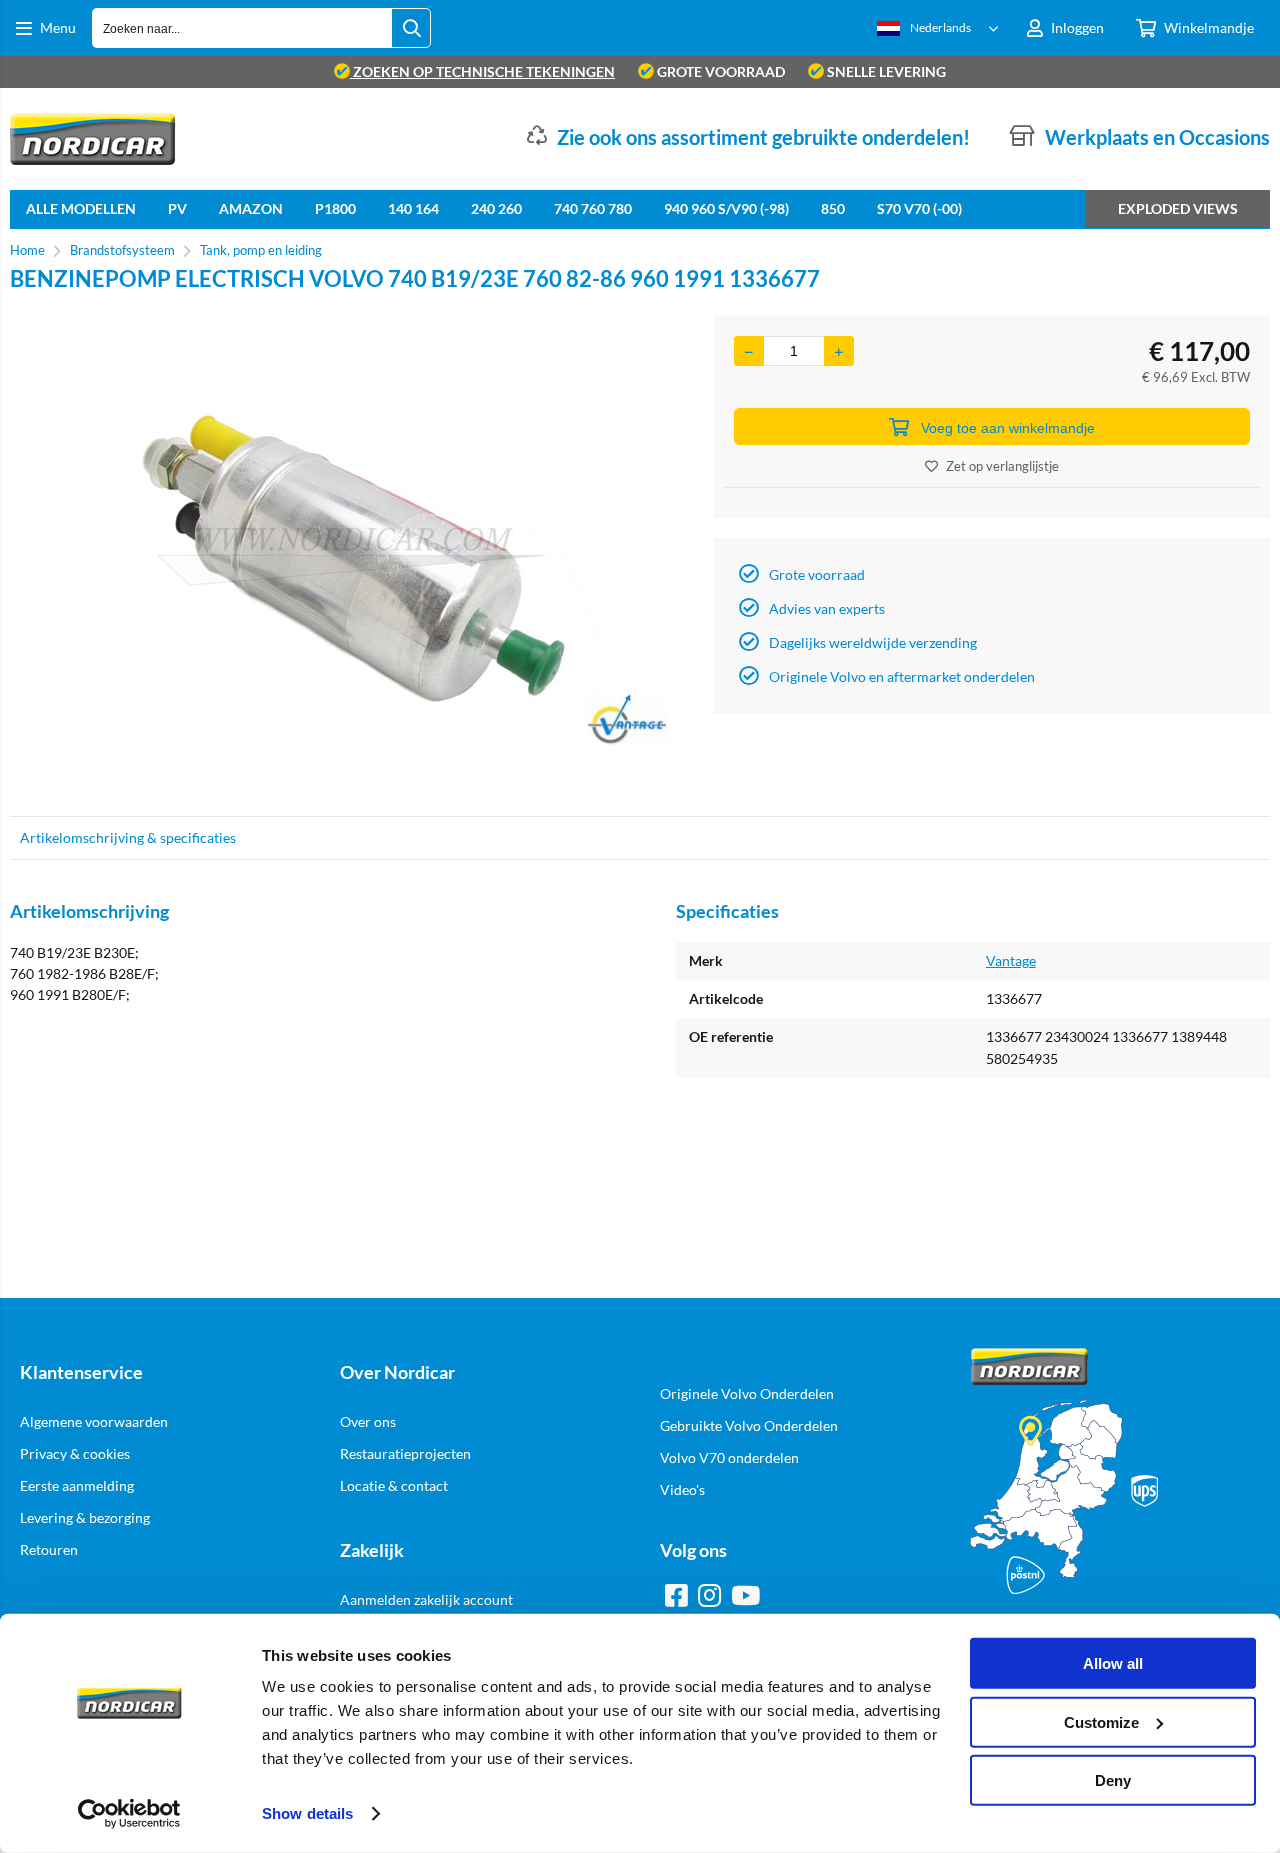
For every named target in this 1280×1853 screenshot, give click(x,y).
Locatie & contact (394, 1485)
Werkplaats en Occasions (1157, 137)
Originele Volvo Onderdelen (747, 1393)
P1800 (335, 208)
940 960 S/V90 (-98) (726, 208)
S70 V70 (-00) (919, 208)
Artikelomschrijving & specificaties (128, 837)
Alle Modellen (81, 208)
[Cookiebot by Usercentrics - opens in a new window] (129, 1814)
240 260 (496, 208)
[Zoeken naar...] (411, 28)
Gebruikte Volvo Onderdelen (749, 1425)
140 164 (413, 208)
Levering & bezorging (85, 1517)
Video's (682, 1489)
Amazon (251, 208)
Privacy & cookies (75, 1453)
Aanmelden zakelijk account (426, 1599)
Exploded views (1178, 208)
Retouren (49, 1549)
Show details (307, 1813)
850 (833, 208)
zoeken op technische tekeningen (482, 71)
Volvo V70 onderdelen (729, 1457)
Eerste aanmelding (77, 1485)
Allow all (1113, 1663)
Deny (1113, 1780)
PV (177, 208)
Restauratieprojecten (405, 1453)
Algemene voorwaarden (94, 1421)
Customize (1101, 1721)
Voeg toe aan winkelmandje (1008, 428)
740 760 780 (593, 208)
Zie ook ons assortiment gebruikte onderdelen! (763, 137)
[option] (352, 556)
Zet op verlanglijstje (1002, 466)
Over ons (368, 1421)
